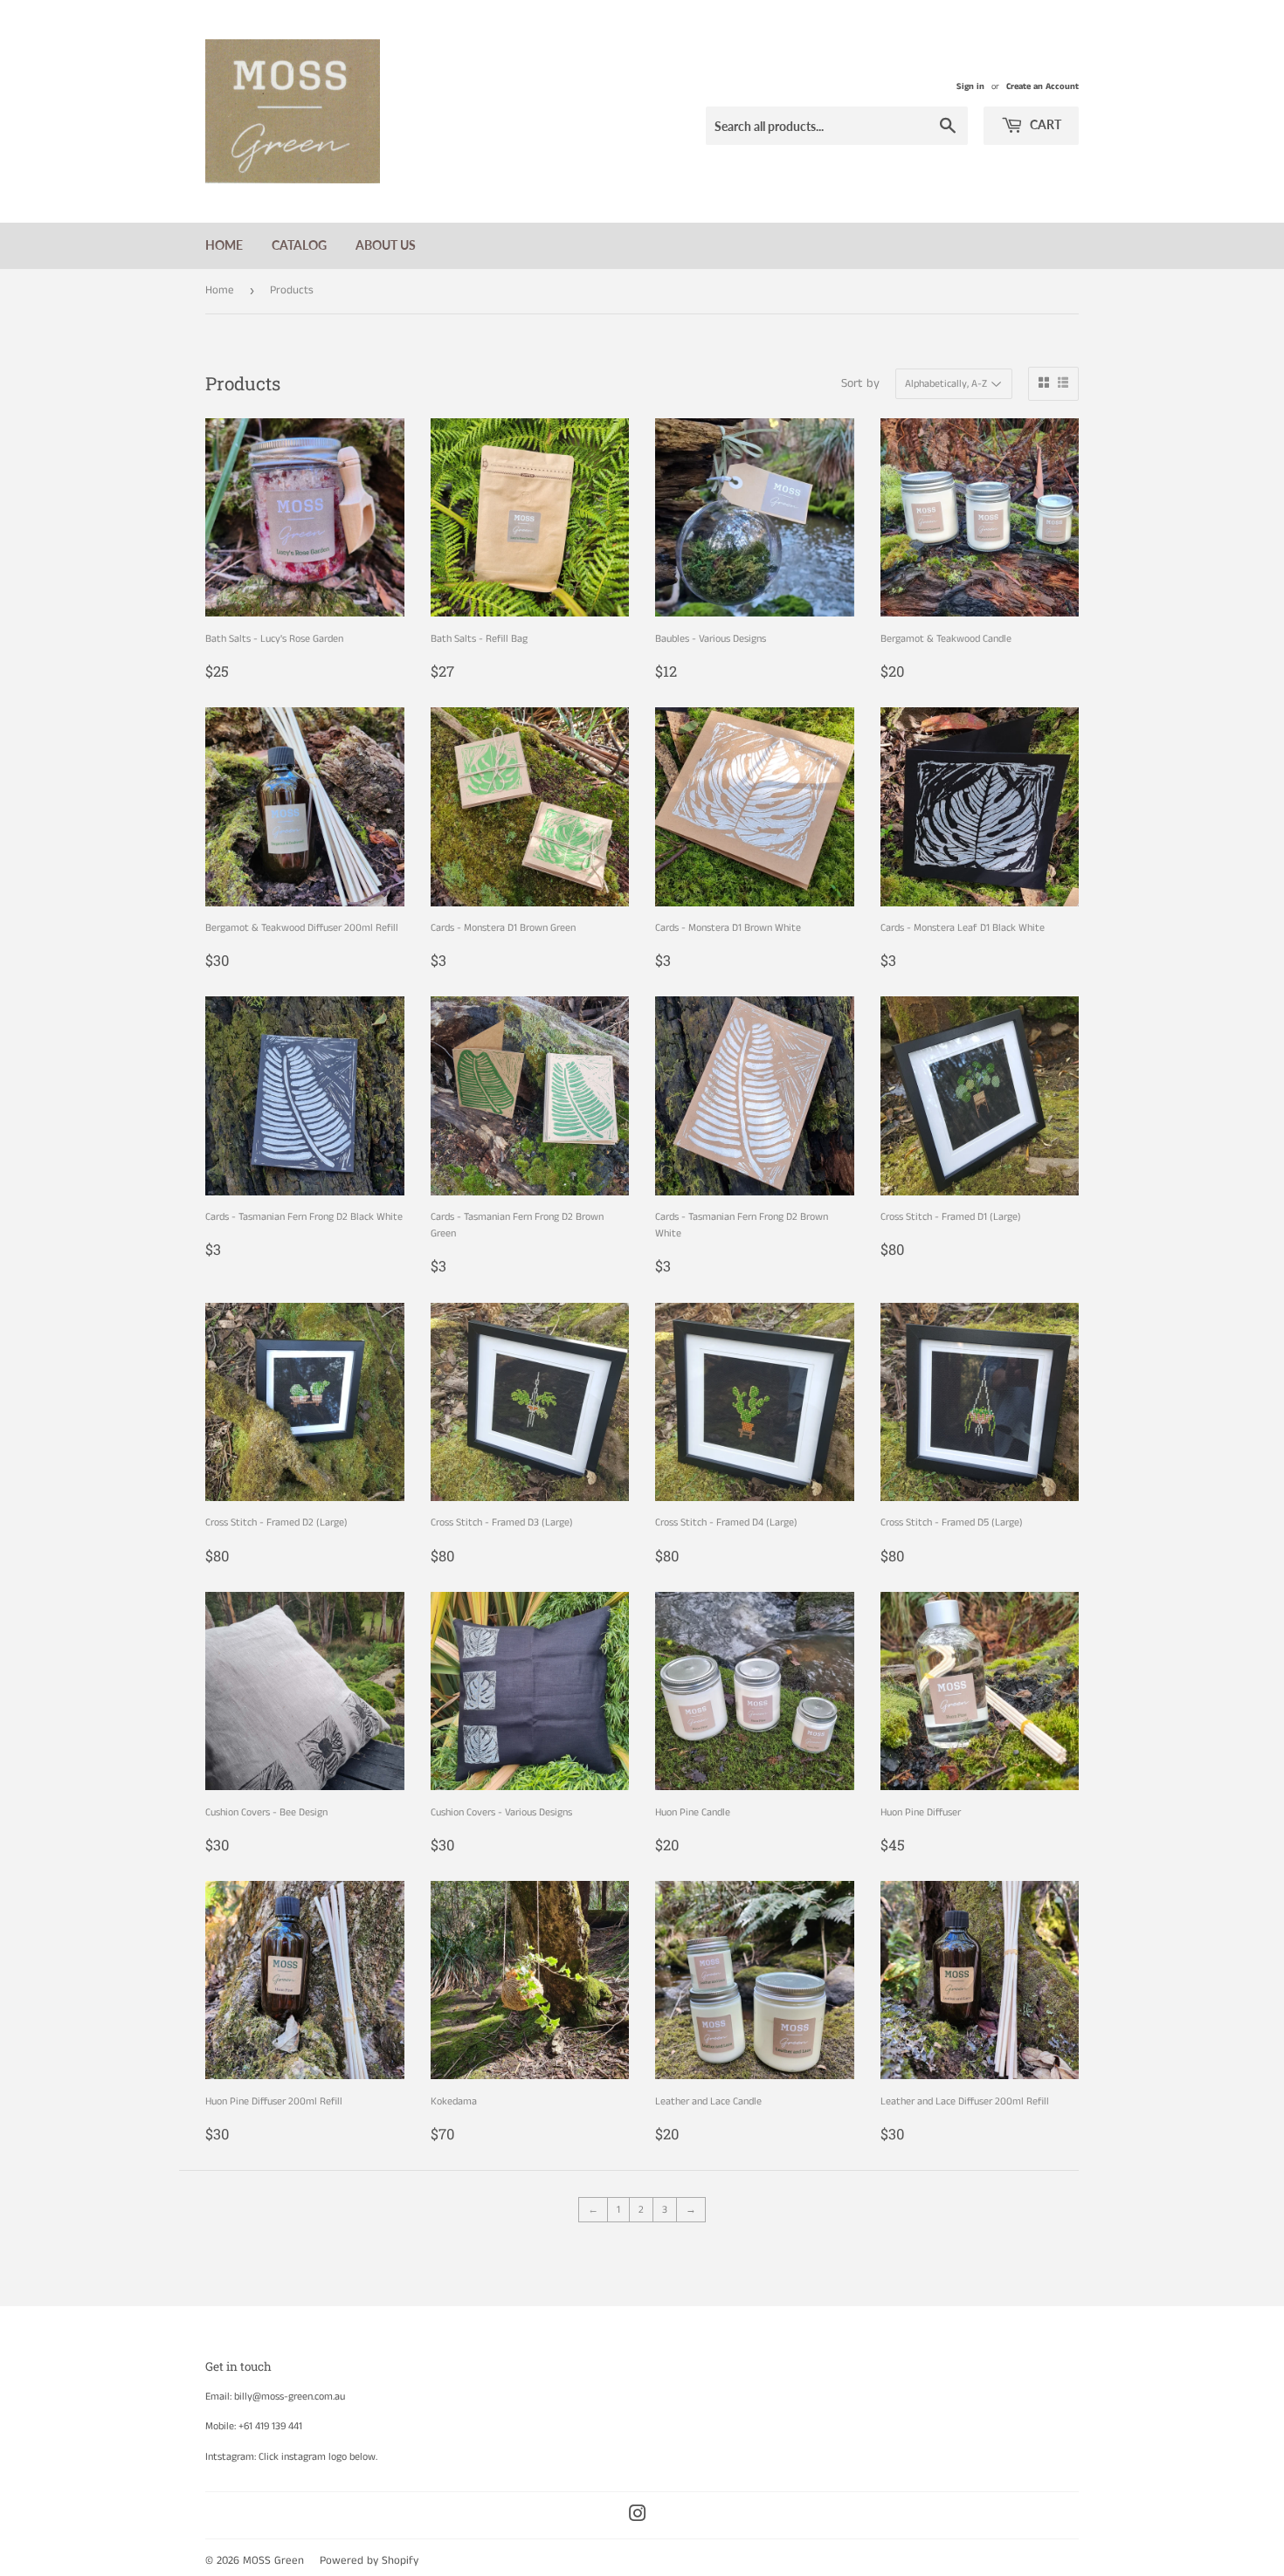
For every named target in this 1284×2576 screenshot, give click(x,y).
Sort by (860, 383)
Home (224, 245)
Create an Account (1042, 86)
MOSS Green (273, 2561)
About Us (386, 245)
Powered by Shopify (369, 2561)
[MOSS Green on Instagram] (638, 2517)
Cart (1044, 124)
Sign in (970, 86)
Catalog (299, 245)
